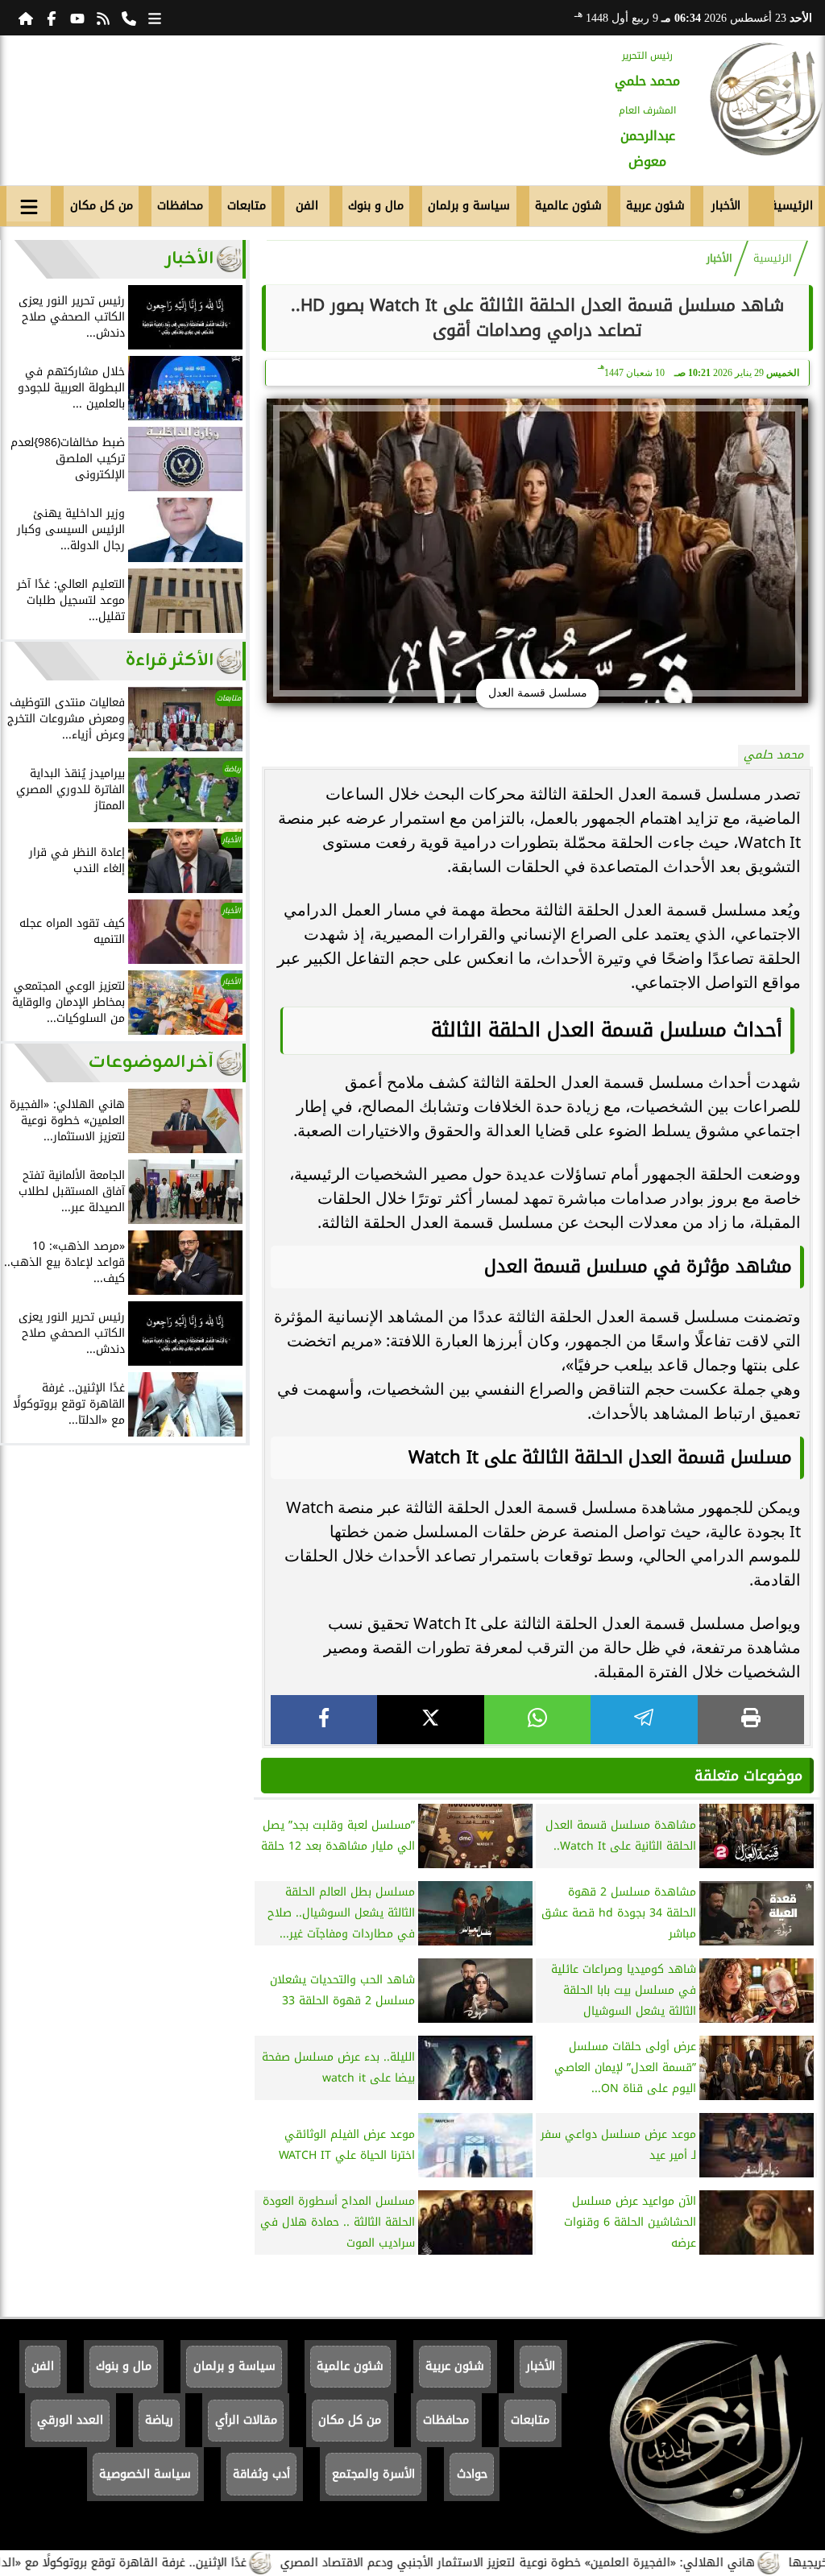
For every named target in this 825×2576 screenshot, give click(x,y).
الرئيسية (794, 206)
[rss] (103, 18)
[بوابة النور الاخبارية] (766, 99)
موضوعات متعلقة (748, 1776)
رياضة (159, 2420)
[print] (751, 1720)
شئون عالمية (568, 206)
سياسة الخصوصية (145, 2474)
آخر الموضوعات (151, 1063)
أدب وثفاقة (261, 2474)
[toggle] (29, 204)
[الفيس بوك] (52, 18)
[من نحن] (129, 18)
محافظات (180, 206)
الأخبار (726, 206)
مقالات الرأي (246, 2420)
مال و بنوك (376, 206)
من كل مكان (102, 206)
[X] (430, 1720)
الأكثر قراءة (170, 661)
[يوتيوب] (77, 18)
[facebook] (324, 1720)
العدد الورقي (70, 2420)
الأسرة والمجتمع (373, 2474)
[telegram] (644, 1720)
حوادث (472, 2474)
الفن (307, 206)
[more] (155, 18)
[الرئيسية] (26, 18)
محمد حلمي (773, 755)
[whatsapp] (537, 1720)
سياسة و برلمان (469, 206)
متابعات (247, 206)
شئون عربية (655, 206)
